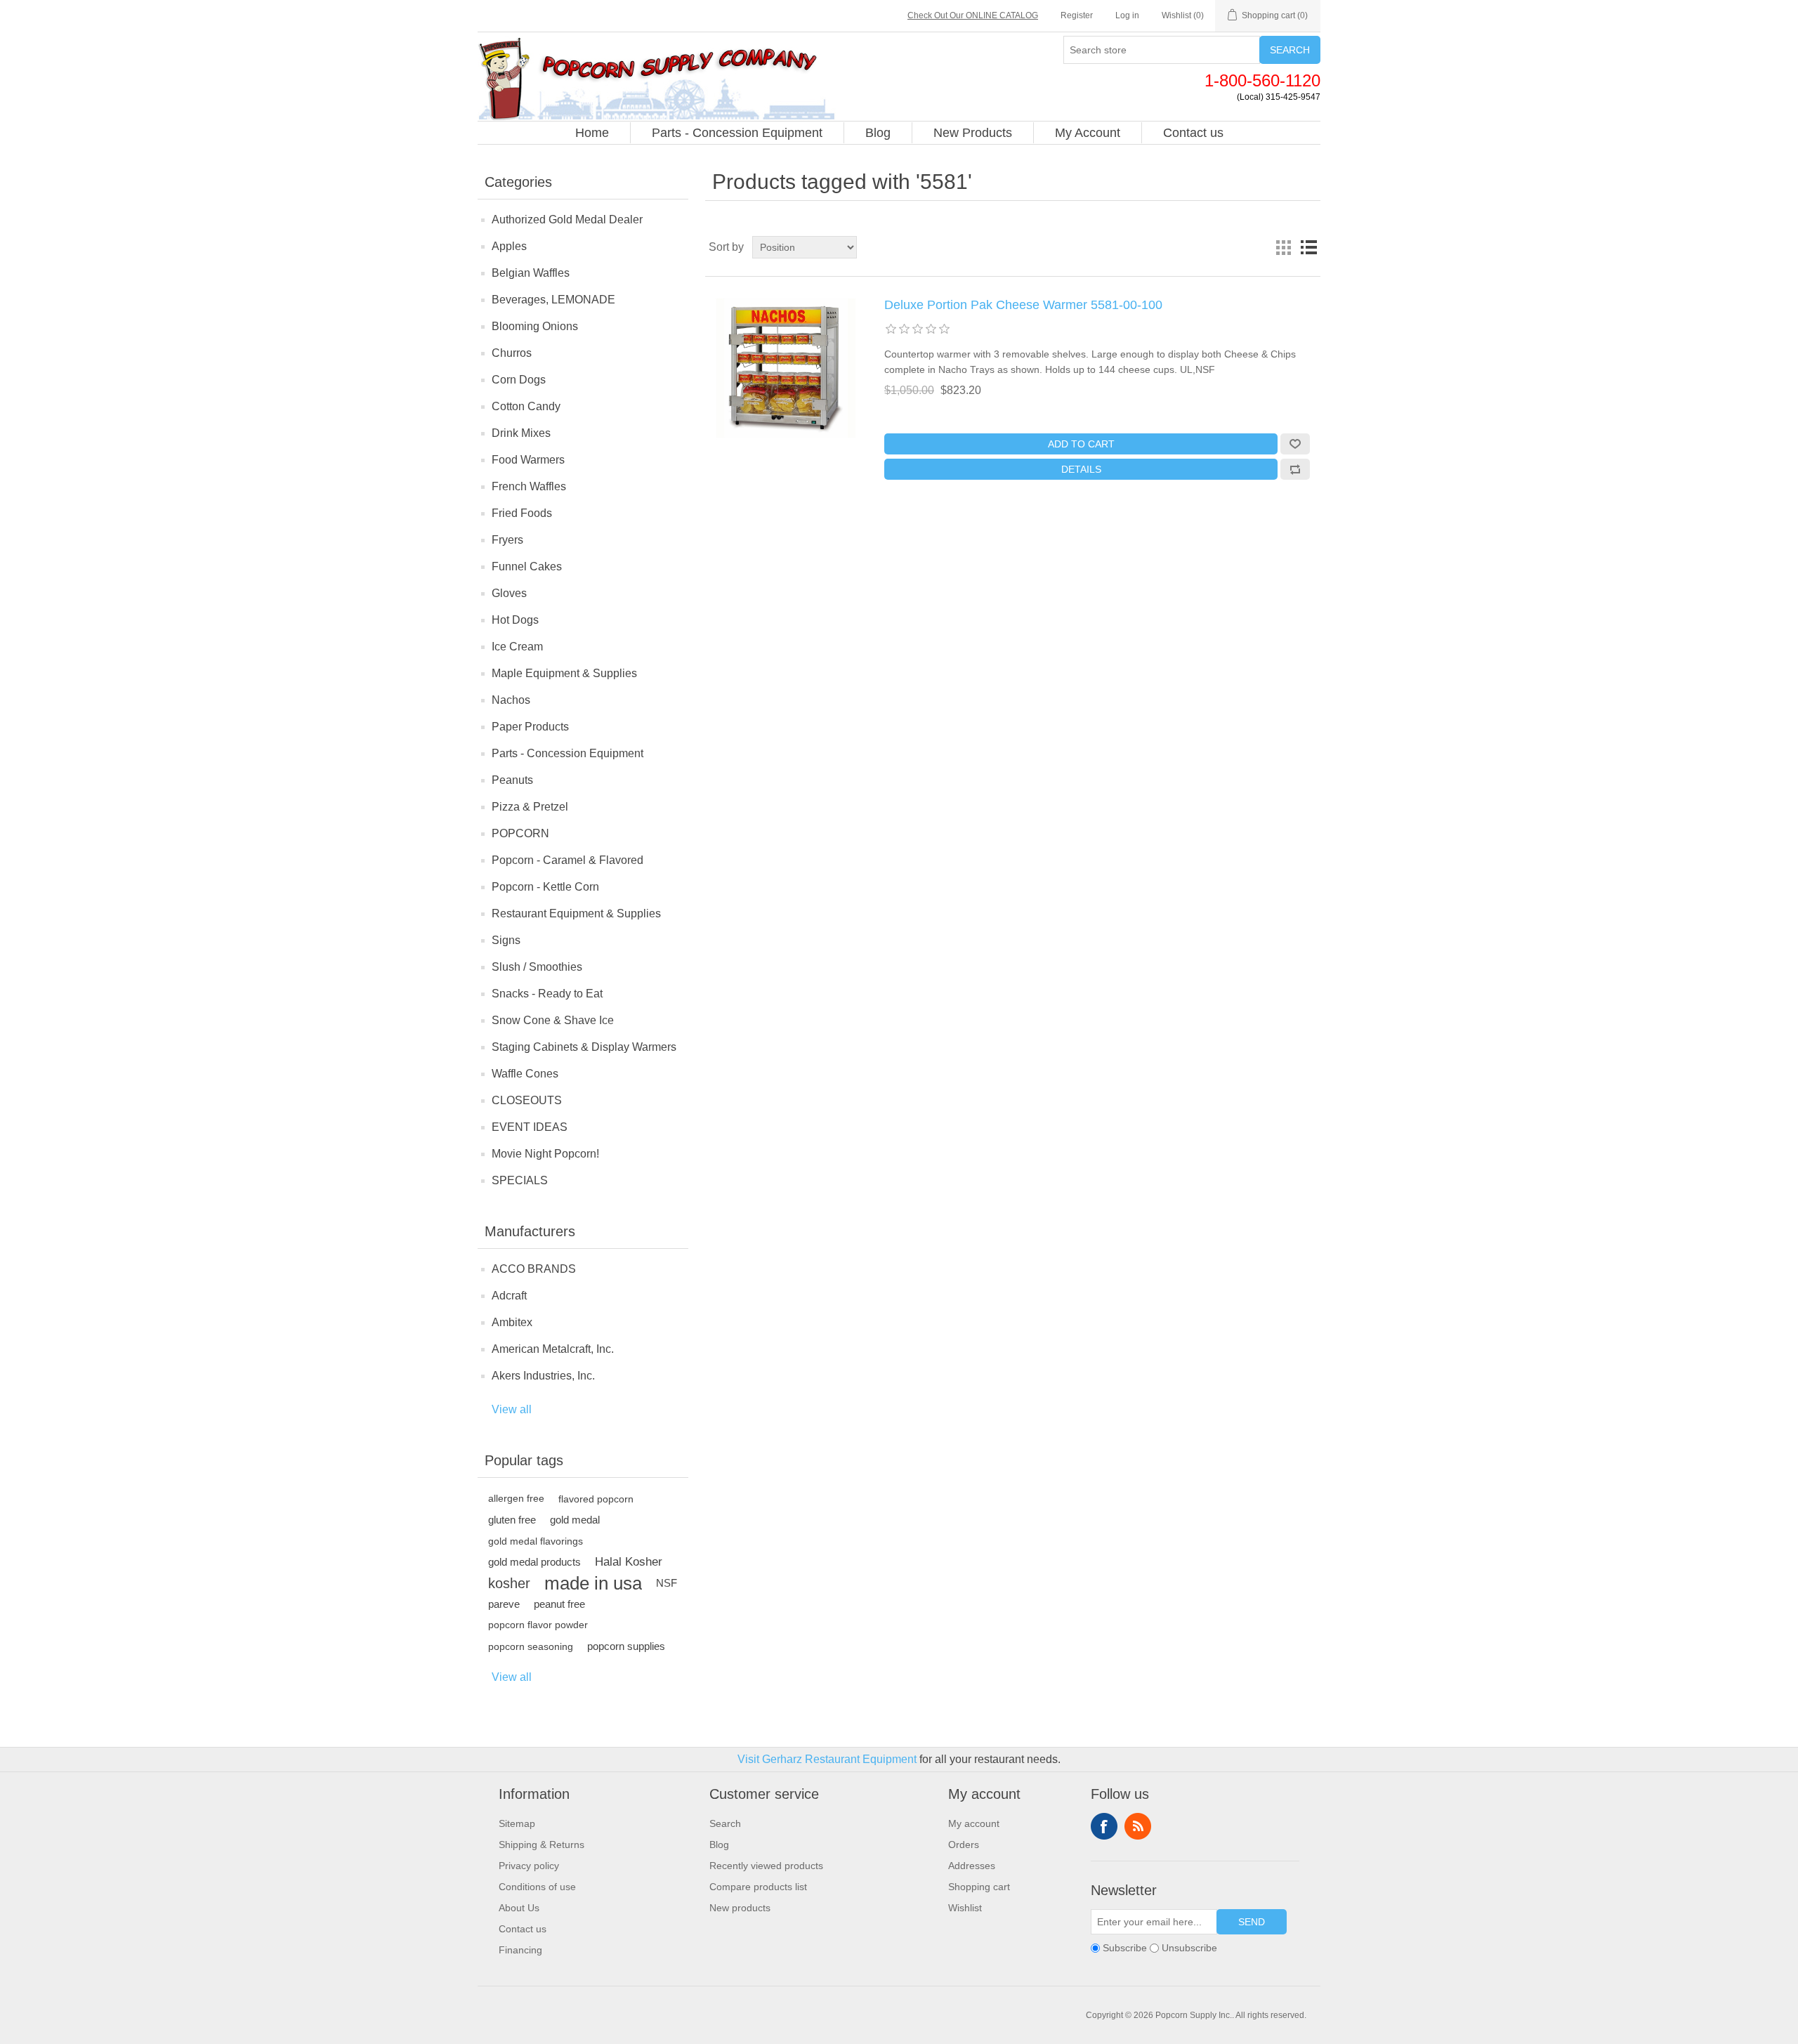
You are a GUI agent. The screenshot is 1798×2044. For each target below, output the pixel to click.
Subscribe (1125, 1948)
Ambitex (512, 1322)
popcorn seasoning (531, 1646)
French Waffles (529, 486)
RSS (1138, 1826)
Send (1252, 1922)
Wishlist (965, 1908)
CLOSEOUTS (527, 1100)
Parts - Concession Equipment (567, 753)
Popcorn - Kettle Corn (545, 887)
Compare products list (758, 1887)
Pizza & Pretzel (530, 807)
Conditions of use (537, 1887)
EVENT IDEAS (530, 1127)
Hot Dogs (515, 620)
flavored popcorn (596, 1499)
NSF (667, 1583)
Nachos (511, 700)
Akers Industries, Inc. (543, 1376)
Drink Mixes (521, 433)
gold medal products (534, 1562)
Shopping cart (979, 1887)
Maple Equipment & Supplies (564, 673)
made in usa (593, 1583)
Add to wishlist (1295, 444)
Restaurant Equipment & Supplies (576, 913)
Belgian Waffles (531, 273)
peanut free (559, 1604)
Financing (520, 1950)
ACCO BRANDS (534, 1269)
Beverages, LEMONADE (553, 300)
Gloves (509, 593)
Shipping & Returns (542, 1845)
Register (1077, 15)
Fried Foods (522, 513)
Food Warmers (528, 460)
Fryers (507, 540)
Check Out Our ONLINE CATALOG (973, 15)
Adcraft (509, 1296)
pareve (504, 1604)
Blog (719, 1845)
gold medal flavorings (536, 1541)
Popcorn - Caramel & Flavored (567, 860)
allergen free (516, 1499)
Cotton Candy (526, 406)
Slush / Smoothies (537, 967)
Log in (1127, 15)
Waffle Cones (525, 1074)
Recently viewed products (766, 1866)
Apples (509, 246)
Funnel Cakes (527, 566)
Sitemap (517, 1823)
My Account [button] (1088, 133)
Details (1081, 469)
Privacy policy (529, 1866)
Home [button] (592, 133)
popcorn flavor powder (538, 1625)
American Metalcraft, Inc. (553, 1349)
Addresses (972, 1866)
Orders (964, 1845)
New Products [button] (973, 133)
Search (1290, 50)
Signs (506, 940)
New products (740, 1908)
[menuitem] (592, 133)
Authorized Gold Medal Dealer (567, 220)
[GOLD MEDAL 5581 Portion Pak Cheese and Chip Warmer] (786, 368)
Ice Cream (517, 647)
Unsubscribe (1189, 1948)
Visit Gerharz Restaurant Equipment (827, 1759)
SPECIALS (520, 1180)
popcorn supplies (626, 1646)
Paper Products (530, 727)
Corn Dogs (519, 380)
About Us (519, 1908)
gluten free (512, 1520)
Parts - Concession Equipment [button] (737, 133)
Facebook (1104, 1826)
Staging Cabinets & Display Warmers (584, 1047)
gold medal (575, 1520)
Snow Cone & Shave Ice (553, 1020)
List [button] (1308, 247)
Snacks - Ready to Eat (547, 994)
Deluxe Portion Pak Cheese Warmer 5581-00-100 (1023, 305)
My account (974, 1823)
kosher (509, 1583)
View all (512, 1409)
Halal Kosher (629, 1562)
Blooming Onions (535, 326)
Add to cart (1081, 444)
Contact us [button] (1193, 133)
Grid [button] (1283, 247)
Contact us (523, 1929)
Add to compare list (1295, 469)
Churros (512, 353)
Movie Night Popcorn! (545, 1154)
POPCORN (520, 833)
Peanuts (512, 780)
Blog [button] (878, 133)
